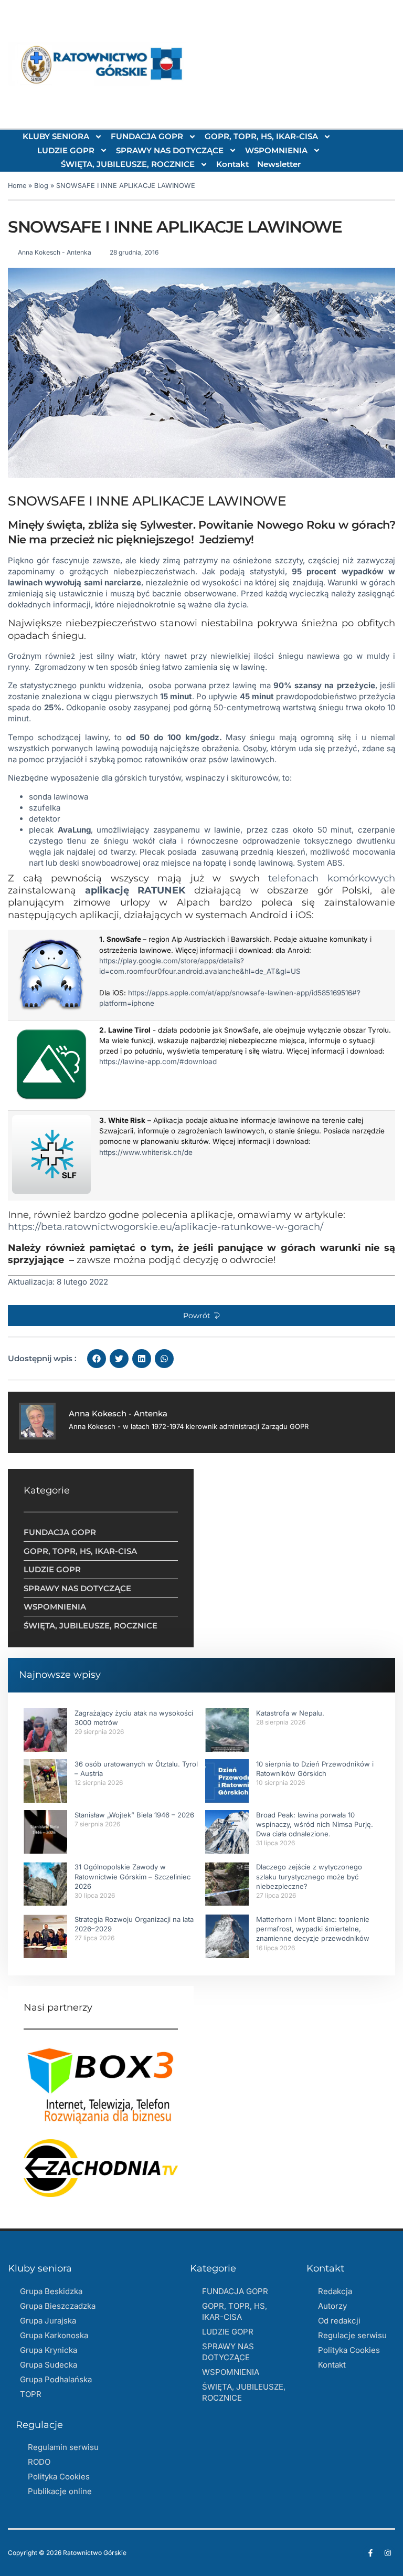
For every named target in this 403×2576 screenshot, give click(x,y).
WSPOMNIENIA (276, 150)
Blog (41, 186)
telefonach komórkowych (332, 878)
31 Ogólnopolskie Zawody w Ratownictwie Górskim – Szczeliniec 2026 (132, 1876)
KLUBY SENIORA (56, 136)
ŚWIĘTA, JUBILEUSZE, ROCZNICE (128, 164)
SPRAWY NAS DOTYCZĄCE (170, 150)
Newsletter (279, 164)
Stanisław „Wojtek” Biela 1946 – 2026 (134, 1815)
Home (17, 186)
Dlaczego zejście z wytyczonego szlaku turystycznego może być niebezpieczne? (309, 1876)
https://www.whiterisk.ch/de (146, 1152)
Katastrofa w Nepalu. (290, 1713)
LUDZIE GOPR (66, 150)
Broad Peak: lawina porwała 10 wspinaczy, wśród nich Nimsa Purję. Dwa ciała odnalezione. (315, 1824)
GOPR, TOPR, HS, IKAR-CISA (261, 136)
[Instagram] (388, 2553)
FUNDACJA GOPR (147, 136)
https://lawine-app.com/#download (158, 1061)
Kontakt (232, 164)
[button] (201, 1316)
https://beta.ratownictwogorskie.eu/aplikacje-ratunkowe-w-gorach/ (166, 1227)
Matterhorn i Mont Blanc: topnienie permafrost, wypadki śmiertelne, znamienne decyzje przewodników (313, 1929)
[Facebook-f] (370, 2553)
